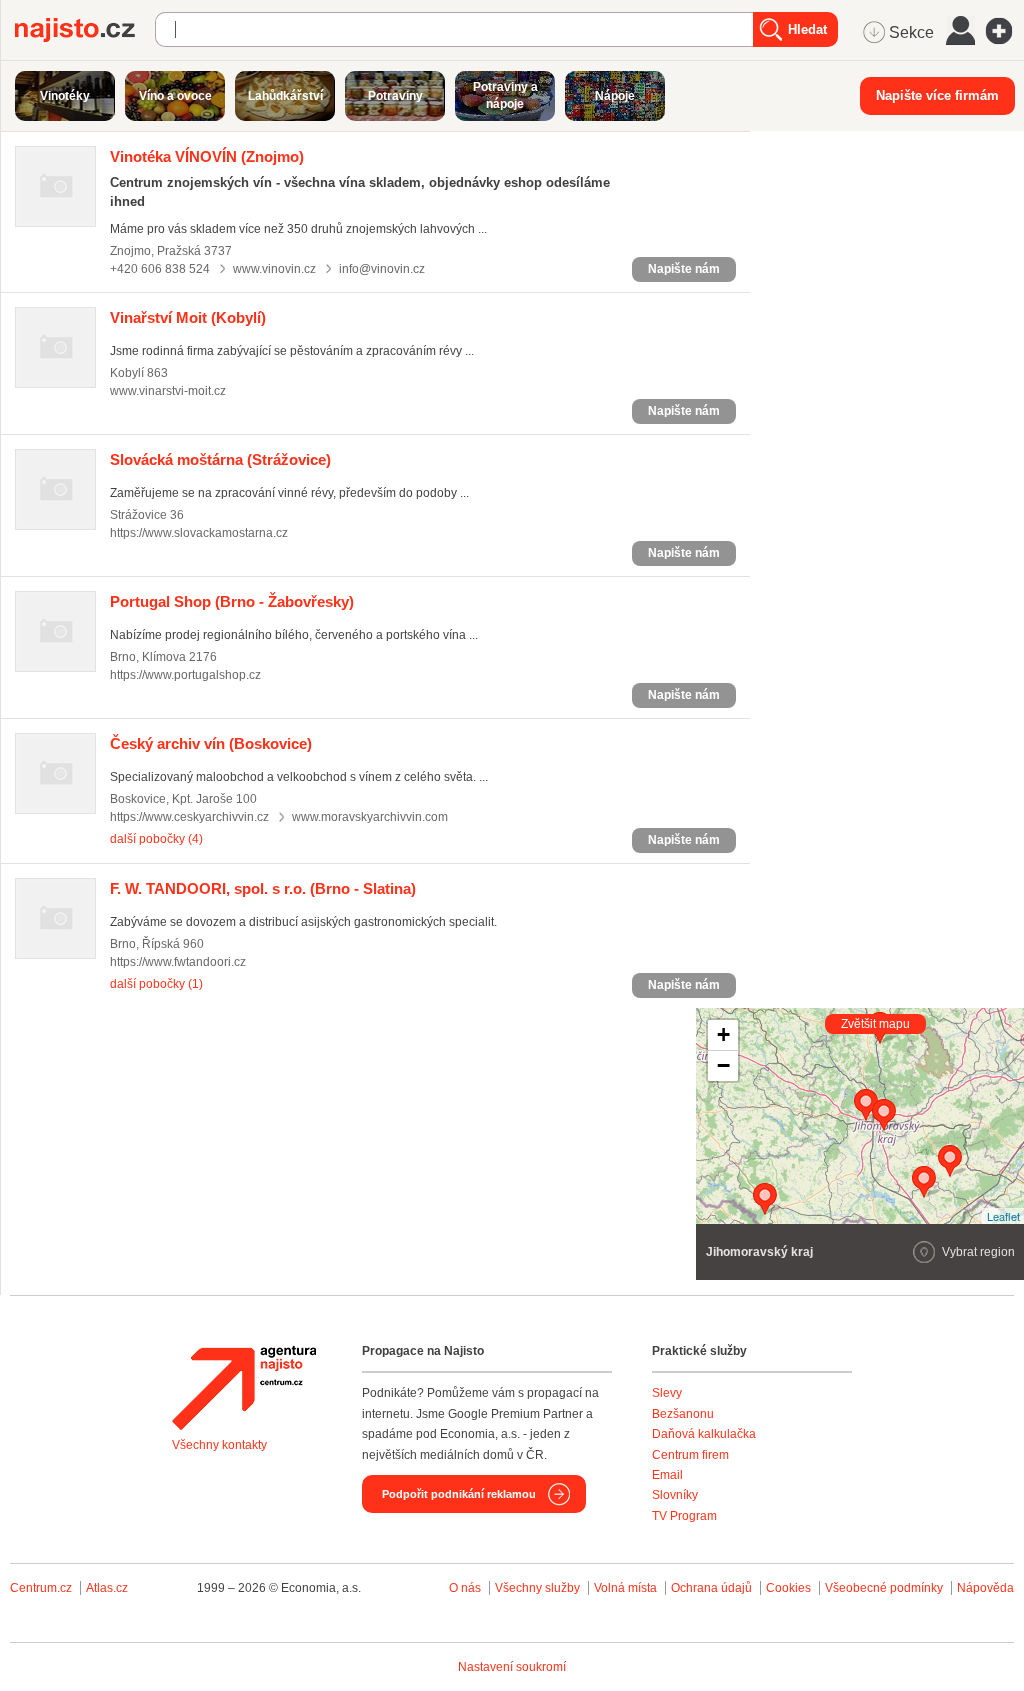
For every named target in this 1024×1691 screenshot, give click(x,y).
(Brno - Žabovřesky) (232, 601)
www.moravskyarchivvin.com (370, 817)
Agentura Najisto (244, 1388)
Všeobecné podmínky (884, 1588)
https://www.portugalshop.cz (185, 675)
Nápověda (985, 1588)
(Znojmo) (207, 156)
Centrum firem (690, 1455)
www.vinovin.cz (274, 269)
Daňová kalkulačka (704, 1434)
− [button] (723, 1065)
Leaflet (1003, 1216)
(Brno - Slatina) (263, 888)
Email (667, 1475)
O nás (465, 1588)
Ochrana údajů (711, 1588)
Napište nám (684, 269)
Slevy (667, 1393)
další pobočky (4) (156, 839)
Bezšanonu (683, 1414)
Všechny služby (539, 1588)
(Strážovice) (220, 459)
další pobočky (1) (156, 984)
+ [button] (723, 1034)
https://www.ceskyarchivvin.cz (189, 817)
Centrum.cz (41, 1588)
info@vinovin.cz (382, 269)
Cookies (788, 1588)
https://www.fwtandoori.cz (178, 962)
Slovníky (675, 1495)
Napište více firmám (937, 95)
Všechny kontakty (219, 1445)
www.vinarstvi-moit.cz (168, 391)
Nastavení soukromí (512, 1667)
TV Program (684, 1516)
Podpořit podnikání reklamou (459, 1494)
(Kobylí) (188, 317)
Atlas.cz (107, 1588)
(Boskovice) (211, 743)
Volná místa (625, 1588)
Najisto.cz (85, 30)
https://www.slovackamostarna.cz (199, 533)
